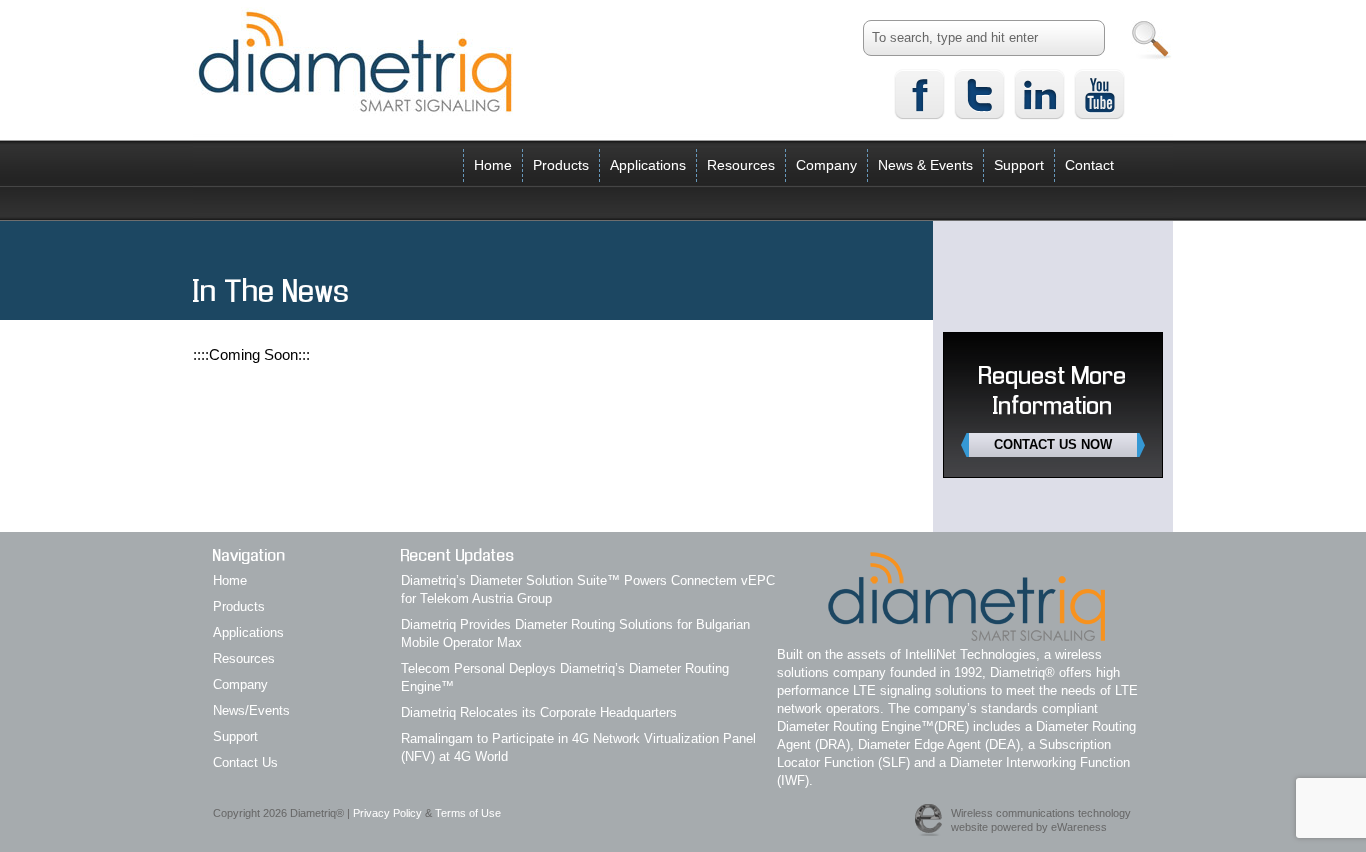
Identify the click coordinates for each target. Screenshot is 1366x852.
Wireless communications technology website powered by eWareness (1041, 820)
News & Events (925, 165)
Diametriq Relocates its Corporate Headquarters (539, 712)
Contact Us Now (1053, 444)
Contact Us (245, 762)
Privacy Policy (387, 813)
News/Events (251, 710)
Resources (741, 165)
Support (1019, 165)
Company (826, 165)
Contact (1089, 165)
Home (493, 165)
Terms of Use (468, 813)
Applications (648, 165)
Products (561, 165)
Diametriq (355, 61)
